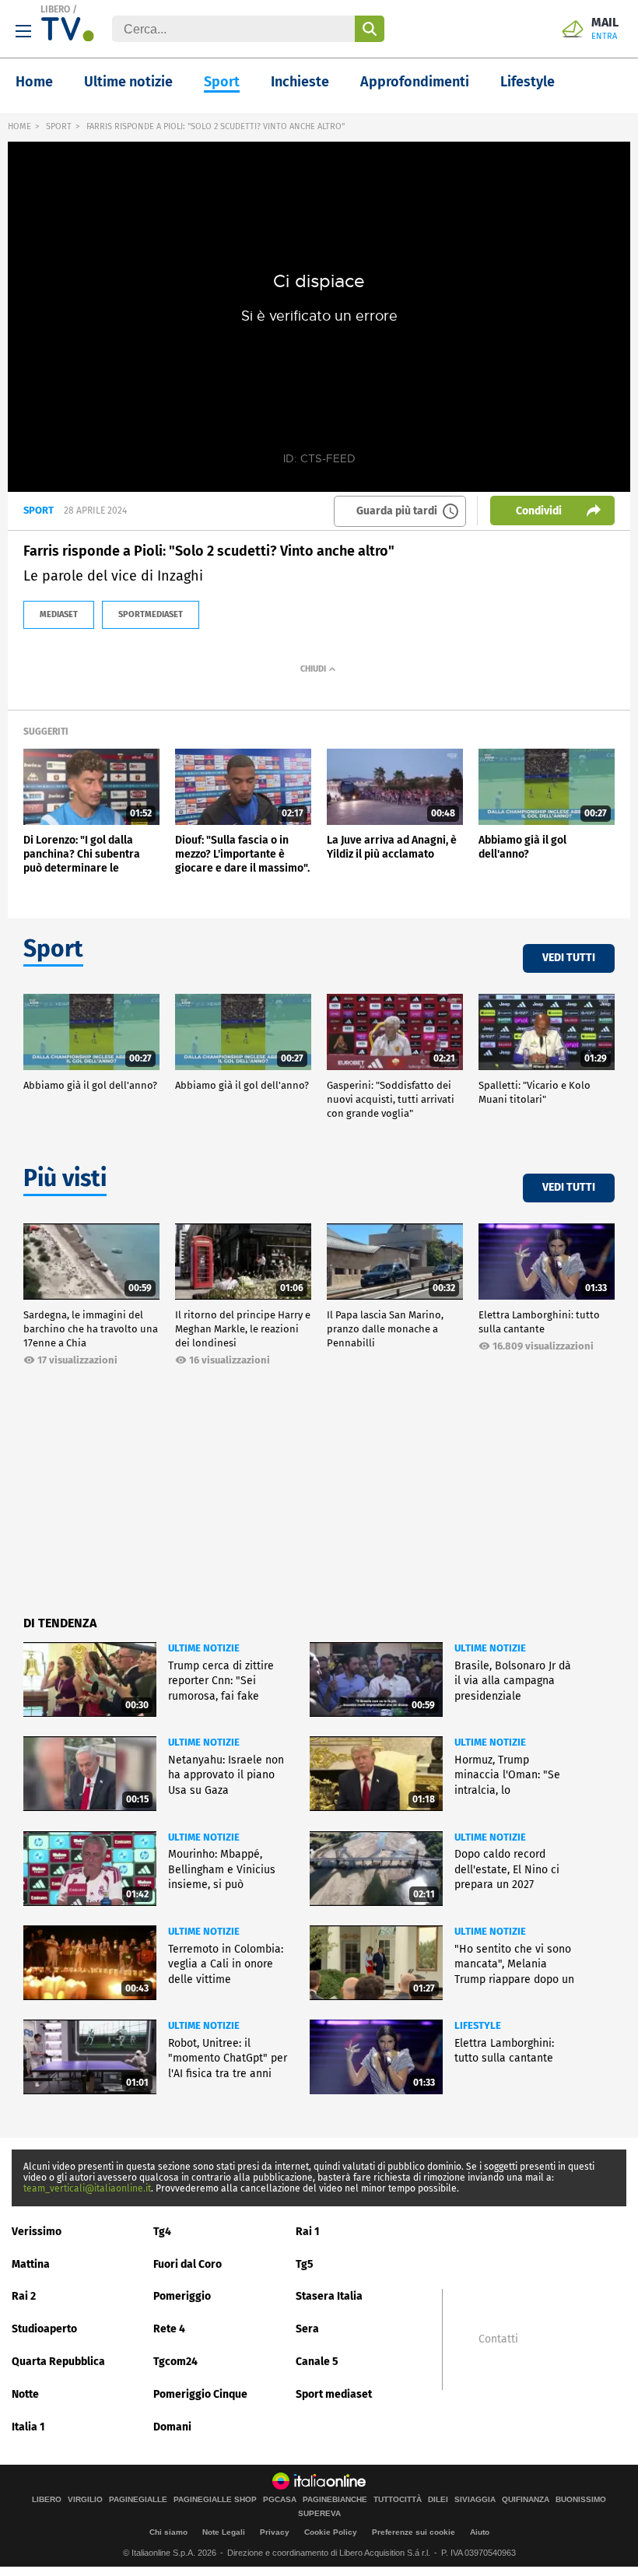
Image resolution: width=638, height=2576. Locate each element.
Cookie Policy (331, 2532)
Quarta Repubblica (58, 2362)
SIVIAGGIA (475, 2500)
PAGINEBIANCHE (335, 2500)
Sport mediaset (334, 2394)
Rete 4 (169, 2329)
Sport (222, 82)
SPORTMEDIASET (151, 614)
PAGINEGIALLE (138, 2500)
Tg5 (305, 2264)
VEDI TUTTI (569, 958)
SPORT (59, 126)
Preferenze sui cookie (414, 2532)
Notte (25, 2394)
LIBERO (55, 9)
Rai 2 (24, 2296)
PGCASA (280, 2500)
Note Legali (224, 2532)
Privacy (275, 2532)
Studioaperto (44, 2329)
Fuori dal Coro (188, 2264)
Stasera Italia (329, 2296)
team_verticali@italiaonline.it (87, 2188)
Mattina (31, 2264)
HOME (19, 126)
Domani (172, 2427)
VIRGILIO (85, 2500)
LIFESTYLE (478, 2025)
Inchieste (300, 82)
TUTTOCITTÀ (398, 2500)
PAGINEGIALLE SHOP (215, 2500)
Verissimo (37, 2232)
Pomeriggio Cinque (200, 2394)
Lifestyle (528, 82)
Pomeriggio (182, 2296)
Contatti (498, 2339)
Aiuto (480, 2532)
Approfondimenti (415, 82)
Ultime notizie (128, 82)
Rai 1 (308, 2232)
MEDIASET (59, 614)
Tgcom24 (175, 2362)
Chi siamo (168, 2532)
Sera (307, 2329)
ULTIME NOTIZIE (204, 1648)
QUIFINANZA (526, 2500)
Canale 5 (317, 2362)
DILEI (438, 2500)
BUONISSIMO (581, 2500)
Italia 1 (28, 2427)
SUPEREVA (319, 2514)
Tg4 (162, 2232)
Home (34, 82)
